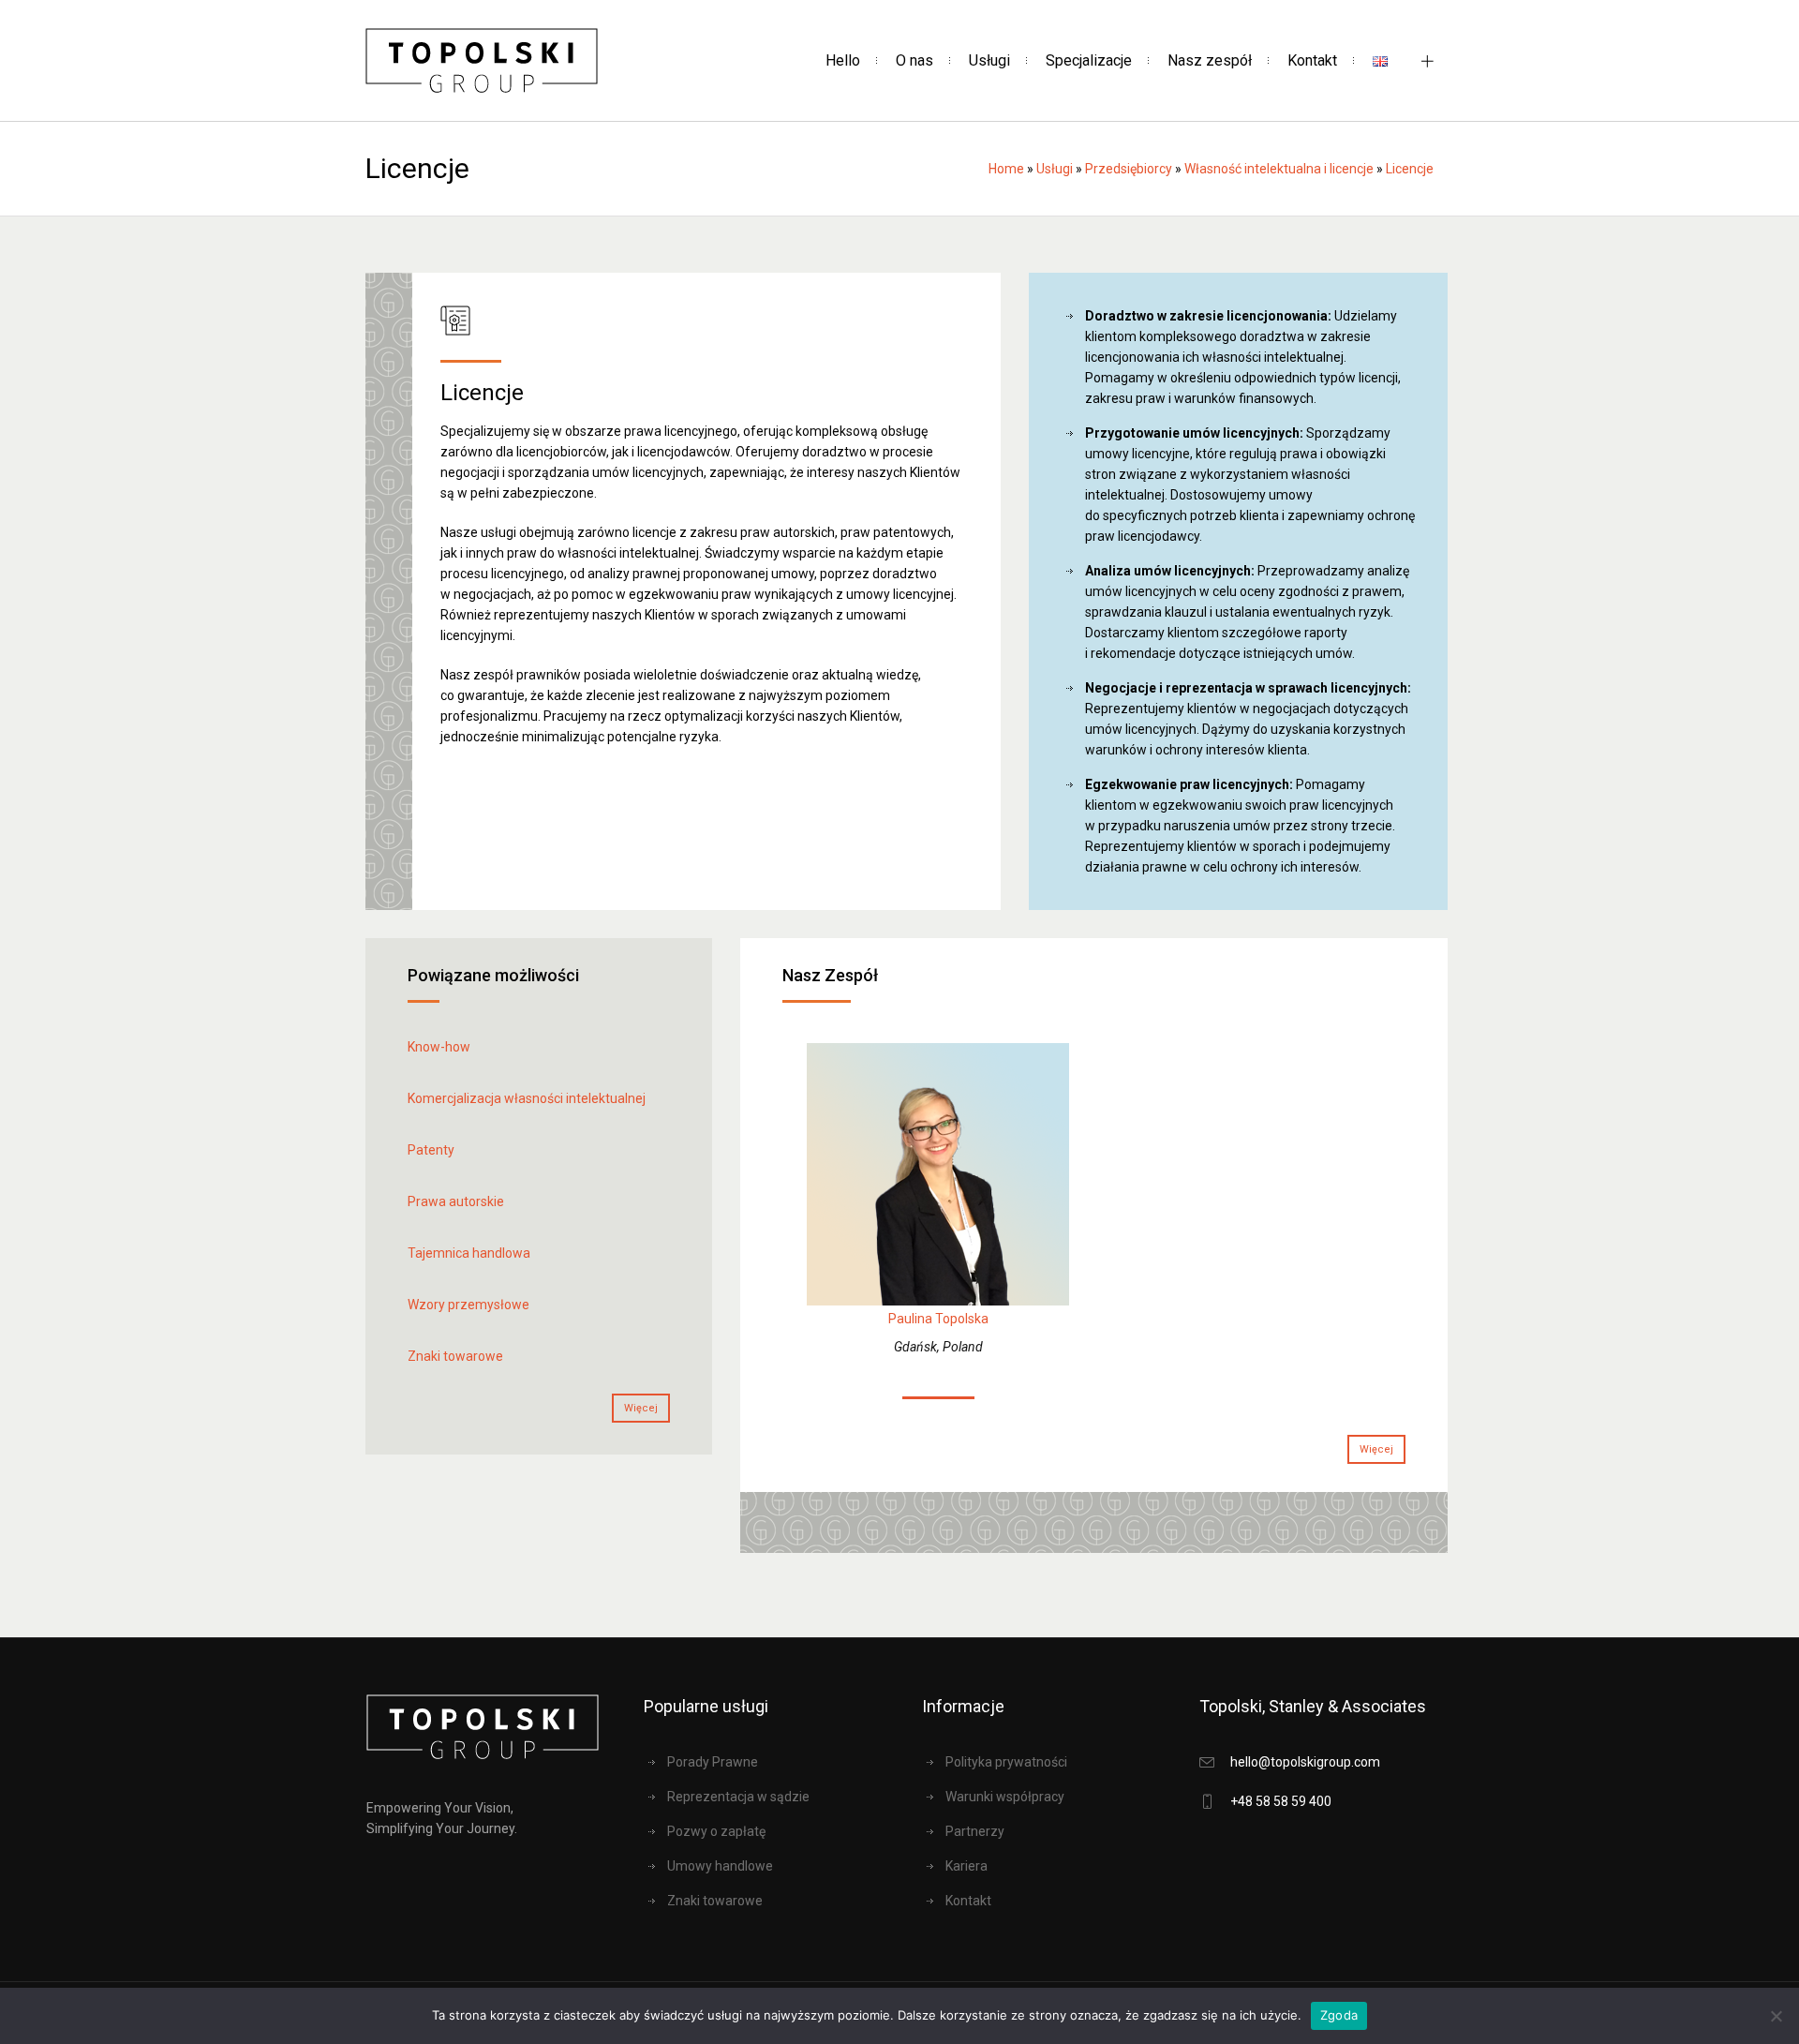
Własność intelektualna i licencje (1279, 169)
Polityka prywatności (1006, 1762)
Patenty (431, 1150)
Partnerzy (975, 1831)
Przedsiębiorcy (1129, 169)
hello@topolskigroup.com (1305, 1762)
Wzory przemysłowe (468, 1305)
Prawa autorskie (456, 1201)
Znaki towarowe (455, 1356)
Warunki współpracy (1005, 1797)
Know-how (439, 1047)
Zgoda (1339, 2015)
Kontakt (968, 1901)
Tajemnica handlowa (469, 1253)
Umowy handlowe (720, 1866)
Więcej (641, 1408)
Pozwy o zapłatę (716, 1831)
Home (1006, 169)
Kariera (966, 1866)
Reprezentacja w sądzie (738, 1797)
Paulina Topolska (938, 1319)
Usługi (1055, 169)
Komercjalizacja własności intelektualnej (527, 1098)
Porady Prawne (713, 1762)
